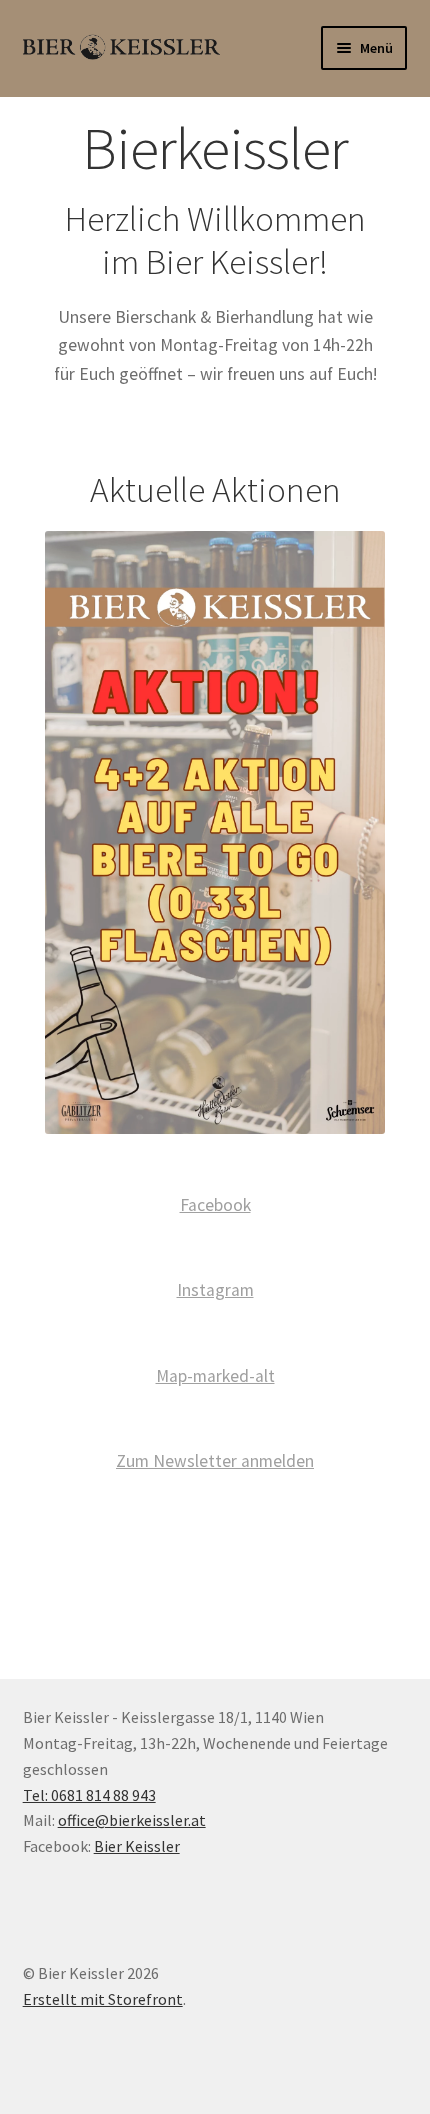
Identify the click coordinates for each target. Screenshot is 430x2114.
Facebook (215, 1205)
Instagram (215, 1290)
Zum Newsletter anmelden (215, 1461)
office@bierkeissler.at (132, 1820)
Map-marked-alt (215, 1376)
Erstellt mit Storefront (103, 1999)
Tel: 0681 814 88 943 (89, 1795)
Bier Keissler (137, 1846)
